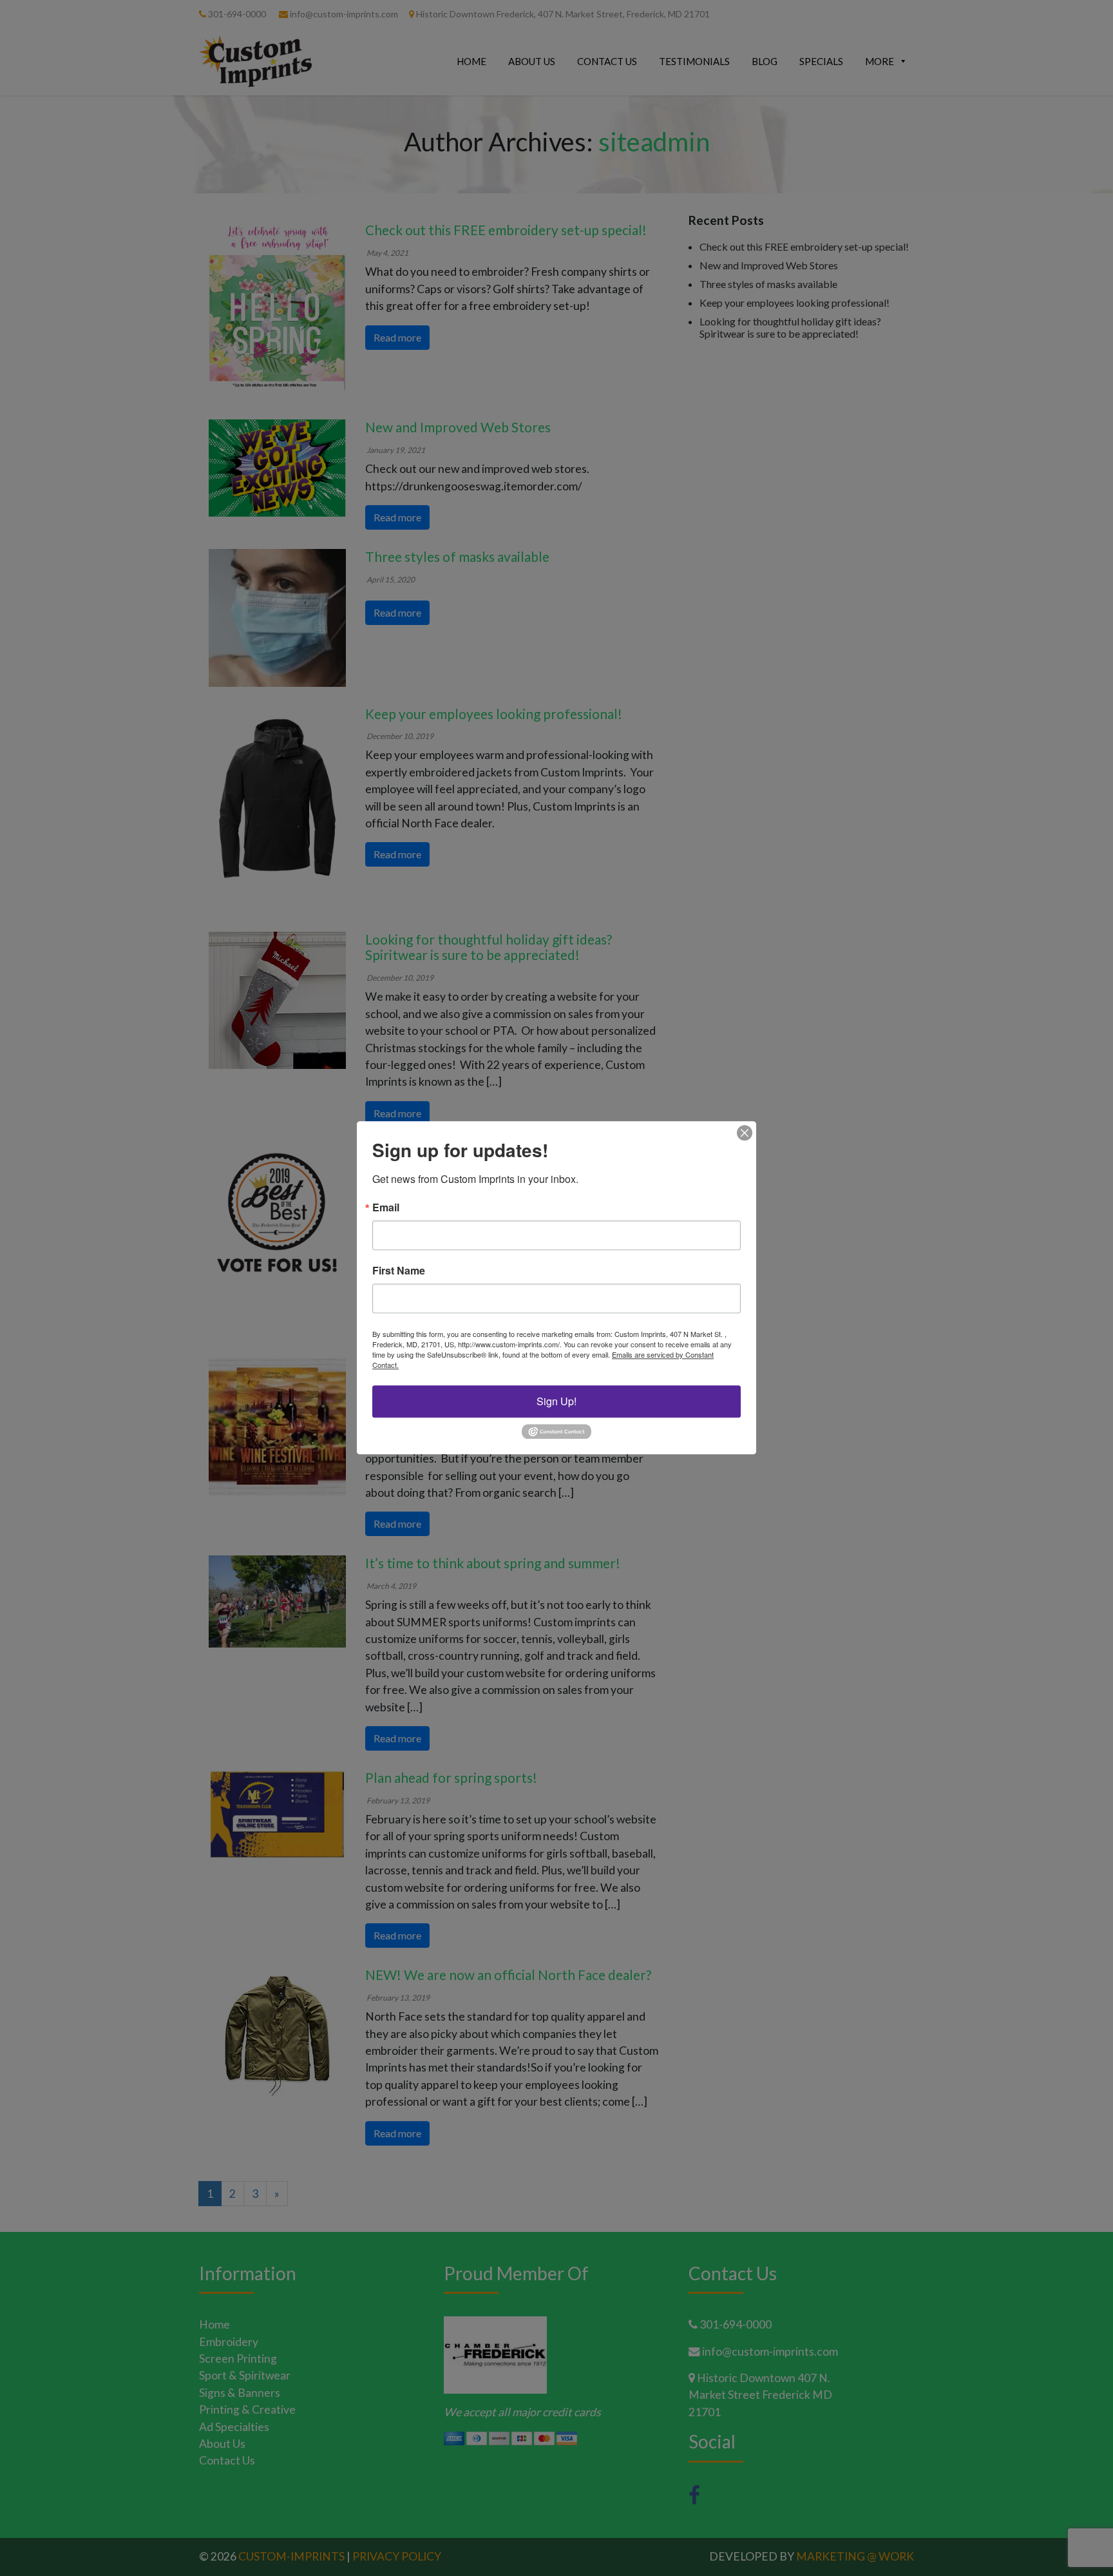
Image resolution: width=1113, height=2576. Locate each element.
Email (386, 1207)
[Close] (745, 1133)
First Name (399, 1271)
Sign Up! (556, 1401)
